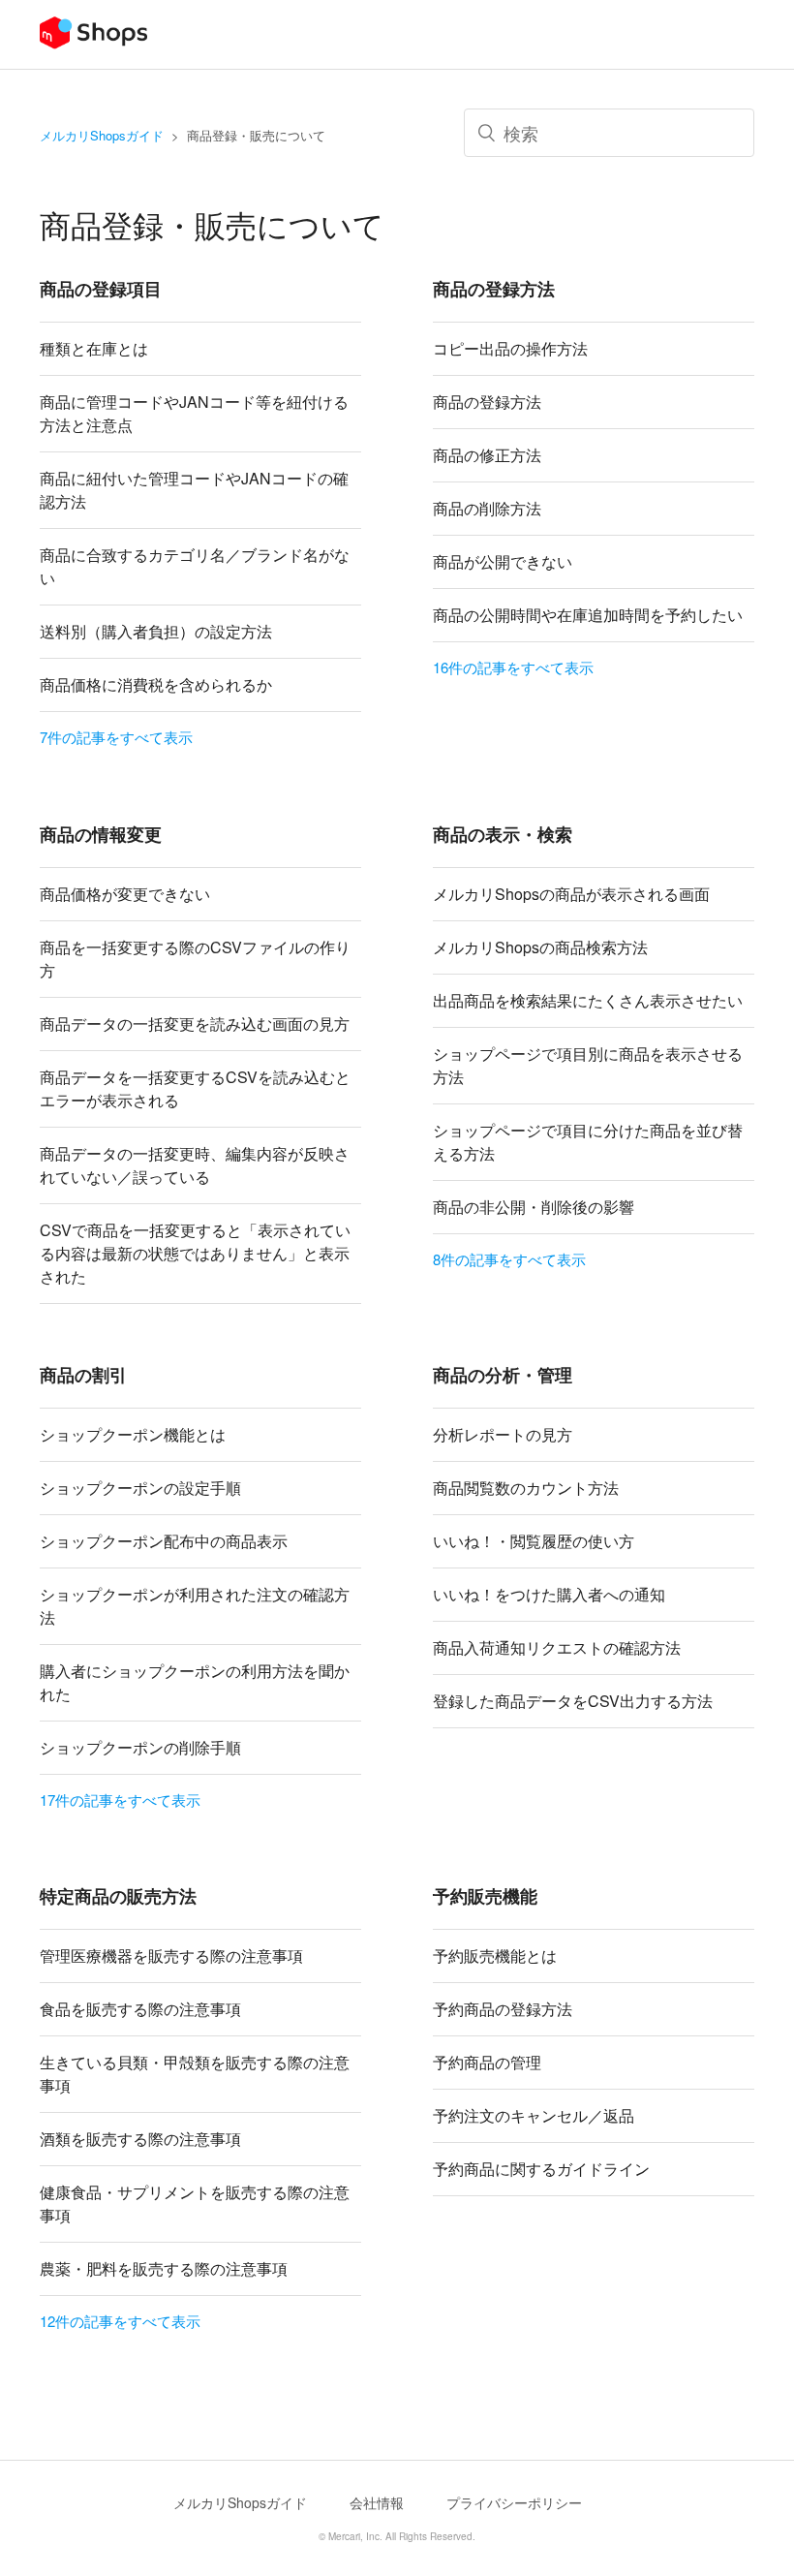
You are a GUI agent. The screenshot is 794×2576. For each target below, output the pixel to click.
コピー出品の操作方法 (510, 348)
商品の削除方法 (487, 508)
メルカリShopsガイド (102, 135)
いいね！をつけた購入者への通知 (549, 1594)
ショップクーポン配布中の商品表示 (164, 1541)
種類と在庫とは (94, 348)
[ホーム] (93, 43)
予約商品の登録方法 (503, 2009)
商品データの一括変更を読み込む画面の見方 (195, 1024)
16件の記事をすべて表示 (513, 667)
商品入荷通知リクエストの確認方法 (557, 1647)
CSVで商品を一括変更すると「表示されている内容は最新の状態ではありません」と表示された (195, 1253)
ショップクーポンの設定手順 (140, 1488)
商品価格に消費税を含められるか (156, 684)
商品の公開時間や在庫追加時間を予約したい (588, 615)
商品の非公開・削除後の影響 (534, 1207)
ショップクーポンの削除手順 (140, 1747)
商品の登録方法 (487, 402)
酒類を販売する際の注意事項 (140, 2139)
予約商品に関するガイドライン (541, 2169)
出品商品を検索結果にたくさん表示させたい (588, 1000)
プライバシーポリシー (514, 2502)
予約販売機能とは (495, 1955)
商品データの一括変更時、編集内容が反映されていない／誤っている (195, 1165)
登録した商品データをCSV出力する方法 (573, 1701)
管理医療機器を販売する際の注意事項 (171, 1955)
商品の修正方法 (487, 455)
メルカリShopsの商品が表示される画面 (571, 894)
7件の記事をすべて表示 (116, 737)
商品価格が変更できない (125, 894)
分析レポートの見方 (503, 1434)
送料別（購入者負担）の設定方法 (156, 631)
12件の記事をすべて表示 (120, 2321)
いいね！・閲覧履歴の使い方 (534, 1541)
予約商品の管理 (487, 2062)
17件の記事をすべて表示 (120, 1800)
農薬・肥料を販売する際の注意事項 (164, 2268)
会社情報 (377, 2502)
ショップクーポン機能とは (133, 1434)
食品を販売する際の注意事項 (140, 2009)
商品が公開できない (503, 561)
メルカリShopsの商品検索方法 (540, 947)
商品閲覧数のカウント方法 (526, 1488)
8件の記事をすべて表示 (509, 1259)
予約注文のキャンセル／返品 (534, 2115)
